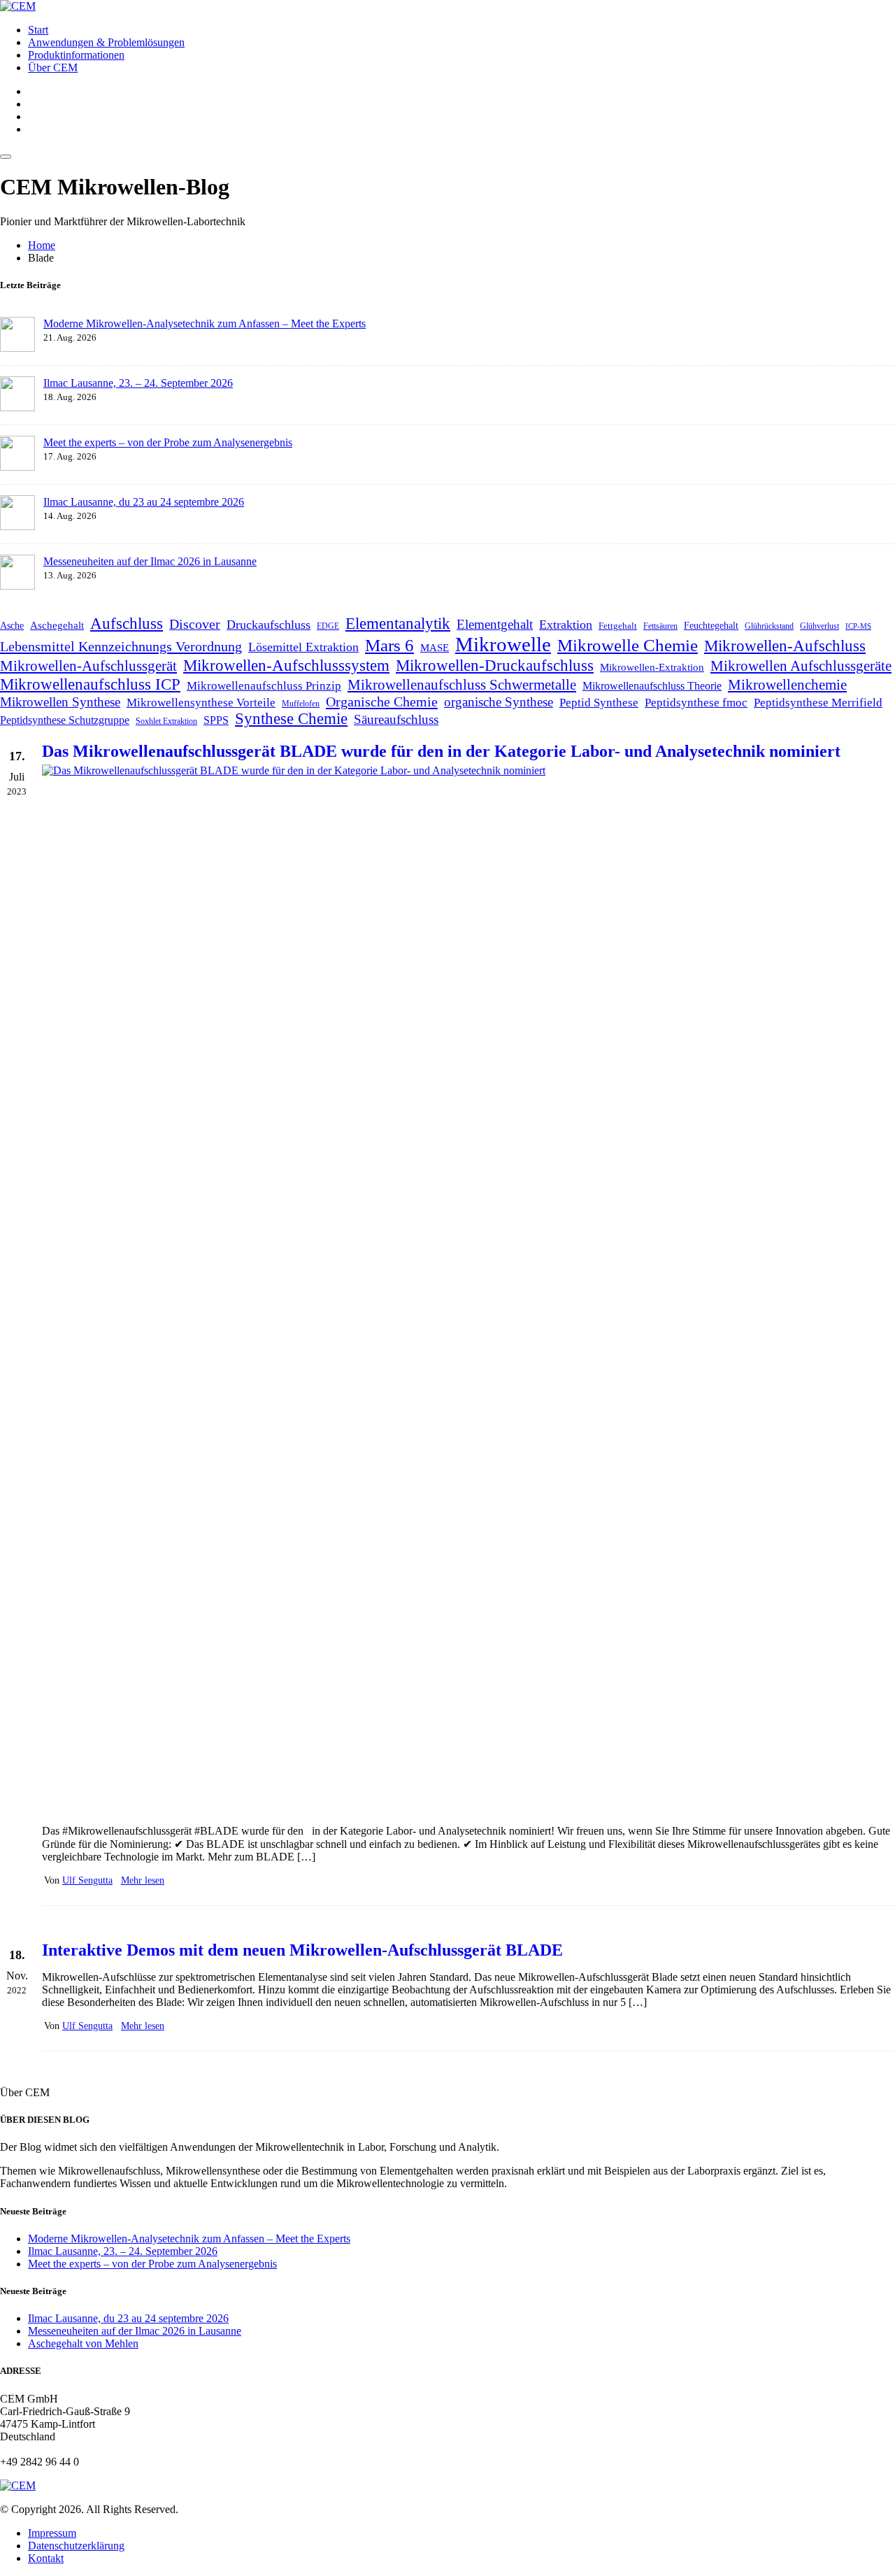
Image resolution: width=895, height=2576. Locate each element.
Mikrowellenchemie (787, 685)
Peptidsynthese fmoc (696, 703)
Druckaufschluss (268, 625)
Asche (12, 626)
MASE (435, 647)
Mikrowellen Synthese (60, 702)
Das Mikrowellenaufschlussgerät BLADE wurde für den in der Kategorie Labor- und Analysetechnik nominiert (441, 751)
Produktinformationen (76, 55)
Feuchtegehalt (711, 626)
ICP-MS (858, 626)
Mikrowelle (503, 644)
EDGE (328, 626)
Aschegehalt (57, 625)
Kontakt (46, 2558)
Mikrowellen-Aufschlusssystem (286, 665)
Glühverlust (819, 626)
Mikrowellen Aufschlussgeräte (801, 666)
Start (38, 30)
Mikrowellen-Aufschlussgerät (88, 666)
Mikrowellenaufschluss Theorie (652, 686)
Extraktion (566, 625)
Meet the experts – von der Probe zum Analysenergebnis (168, 442)
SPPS (216, 720)
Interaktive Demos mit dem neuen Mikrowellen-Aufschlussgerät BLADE (302, 1950)
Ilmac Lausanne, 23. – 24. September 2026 (138, 383)
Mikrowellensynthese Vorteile (201, 703)
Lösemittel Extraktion (303, 647)
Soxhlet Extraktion (166, 721)
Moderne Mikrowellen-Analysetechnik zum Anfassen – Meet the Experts (205, 323)
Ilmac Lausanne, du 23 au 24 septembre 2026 (144, 502)
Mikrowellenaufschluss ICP (90, 684)
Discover (195, 624)
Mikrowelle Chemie (628, 645)
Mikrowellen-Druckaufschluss (495, 665)
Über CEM (53, 67)
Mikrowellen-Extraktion (652, 667)
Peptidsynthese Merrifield (818, 703)
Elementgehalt (495, 624)
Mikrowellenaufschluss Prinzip (264, 686)
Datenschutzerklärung (76, 2546)
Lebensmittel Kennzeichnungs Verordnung (121, 646)
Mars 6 (389, 645)
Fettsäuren (660, 626)
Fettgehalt (618, 626)
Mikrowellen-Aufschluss (785, 646)
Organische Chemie (382, 702)
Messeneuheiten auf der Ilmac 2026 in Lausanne (150, 561)
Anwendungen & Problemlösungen (106, 42)
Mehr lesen (143, 1880)
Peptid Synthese (599, 703)
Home (42, 245)
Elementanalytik (398, 623)
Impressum (52, 2533)
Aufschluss (127, 623)
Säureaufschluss (396, 719)
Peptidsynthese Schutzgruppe (65, 720)
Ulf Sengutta (87, 1880)
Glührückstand (769, 626)
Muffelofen (301, 704)
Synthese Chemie (291, 719)
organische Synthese (499, 702)
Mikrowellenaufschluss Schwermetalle (462, 685)
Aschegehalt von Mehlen (83, 2343)
